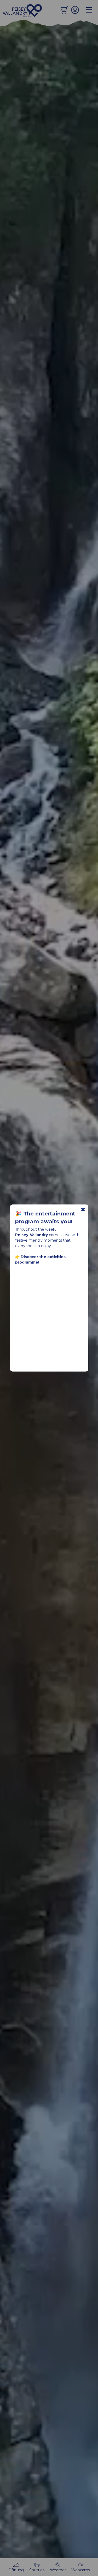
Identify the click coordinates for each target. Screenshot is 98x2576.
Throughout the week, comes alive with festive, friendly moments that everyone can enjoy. (47, 1246)
